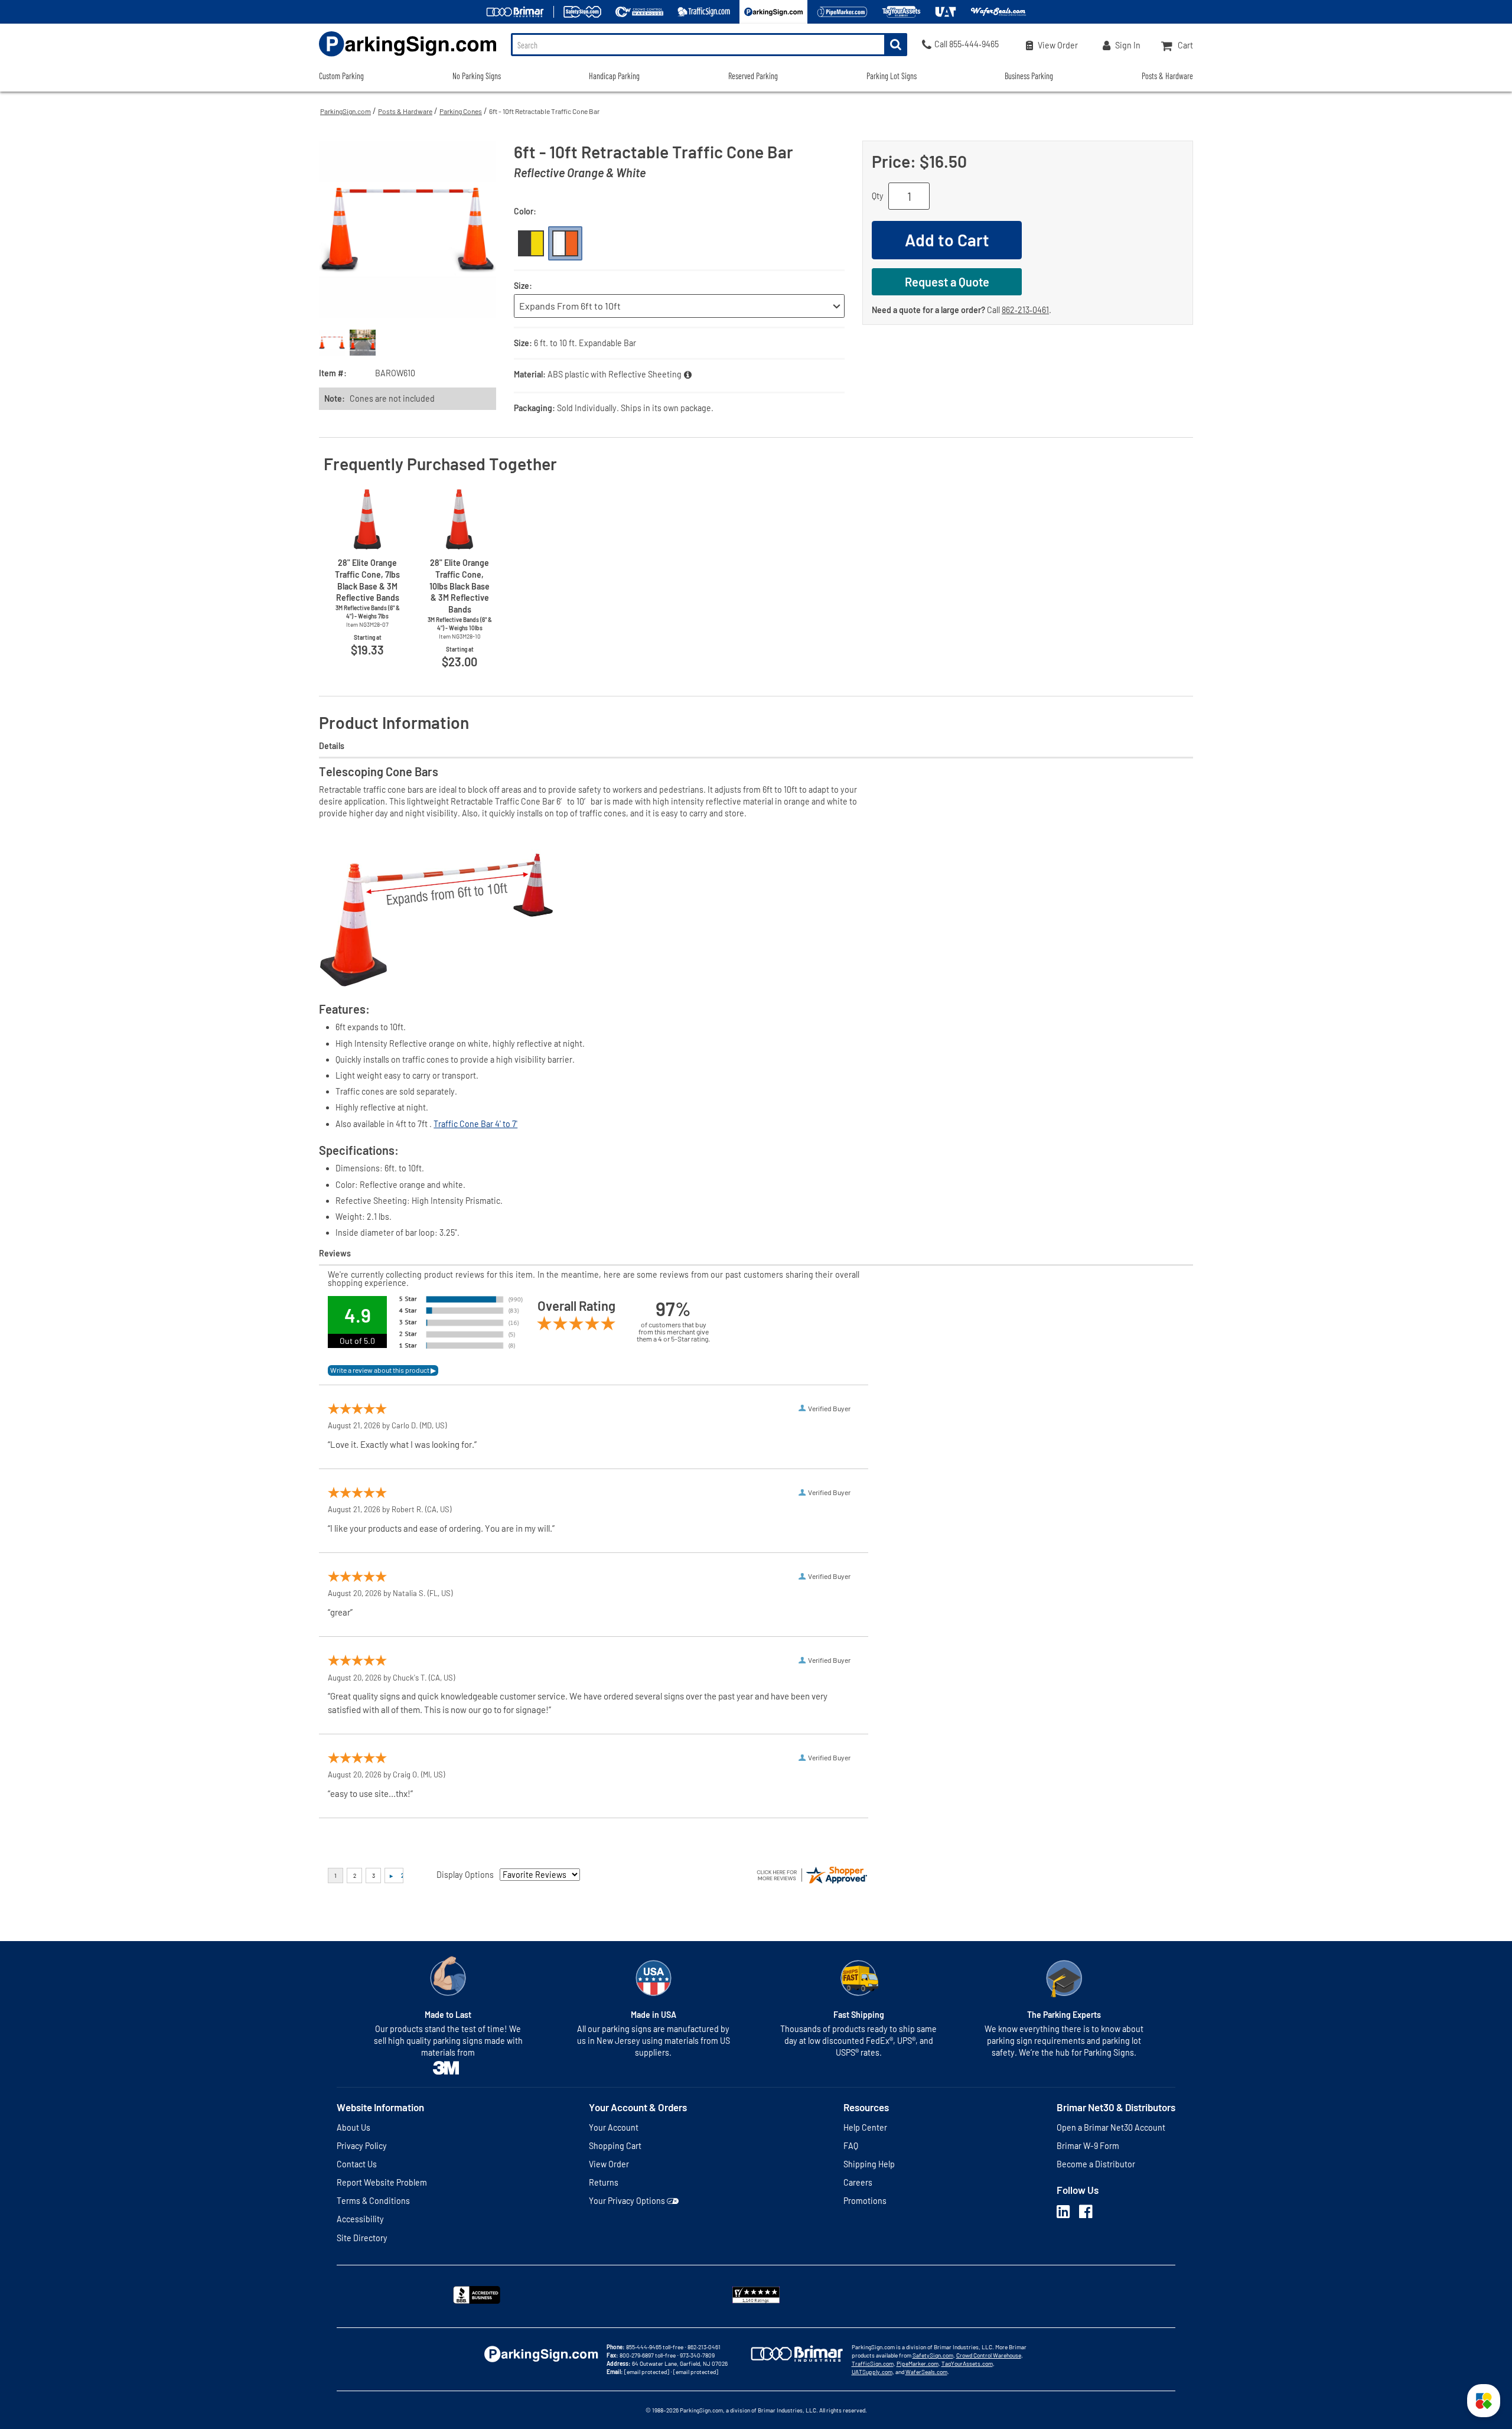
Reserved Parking (753, 76)
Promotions (865, 2201)
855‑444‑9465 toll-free (655, 2347)
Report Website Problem (382, 2182)
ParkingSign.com (346, 111)
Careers (858, 2182)
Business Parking (1029, 76)
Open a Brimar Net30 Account (1111, 2127)
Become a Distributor (1096, 2164)
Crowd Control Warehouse (989, 2355)
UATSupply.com (872, 2372)
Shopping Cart (615, 2146)
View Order (609, 2164)
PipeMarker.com (918, 2363)
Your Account (614, 2127)
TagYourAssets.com (967, 2363)
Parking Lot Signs (892, 76)
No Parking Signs (477, 76)
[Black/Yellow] (531, 243)
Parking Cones (461, 111)
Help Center (865, 2127)
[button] (1484, 2401)
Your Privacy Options (627, 2201)
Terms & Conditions (373, 2201)
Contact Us (357, 2164)
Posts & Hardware (405, 111)
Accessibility (360, 2219)
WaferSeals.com (926, 2372)
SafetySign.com (933, 2355)
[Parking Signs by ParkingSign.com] (408, 58)
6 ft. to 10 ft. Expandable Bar (585, 343)
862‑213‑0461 (1025, 310)
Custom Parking (341, 76)
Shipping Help (869, 2164)
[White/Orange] (565, 243)
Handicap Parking (614, 76)
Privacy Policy (362, 2146)
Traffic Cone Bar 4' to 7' (475, 1124)
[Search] (896, 45)
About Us (353, 2127)
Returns (604, 2182)
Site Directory (362, 2238)
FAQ (851, 2146)
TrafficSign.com (873, 2363)
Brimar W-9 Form (1088, 2146)
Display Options (465, 1875)
